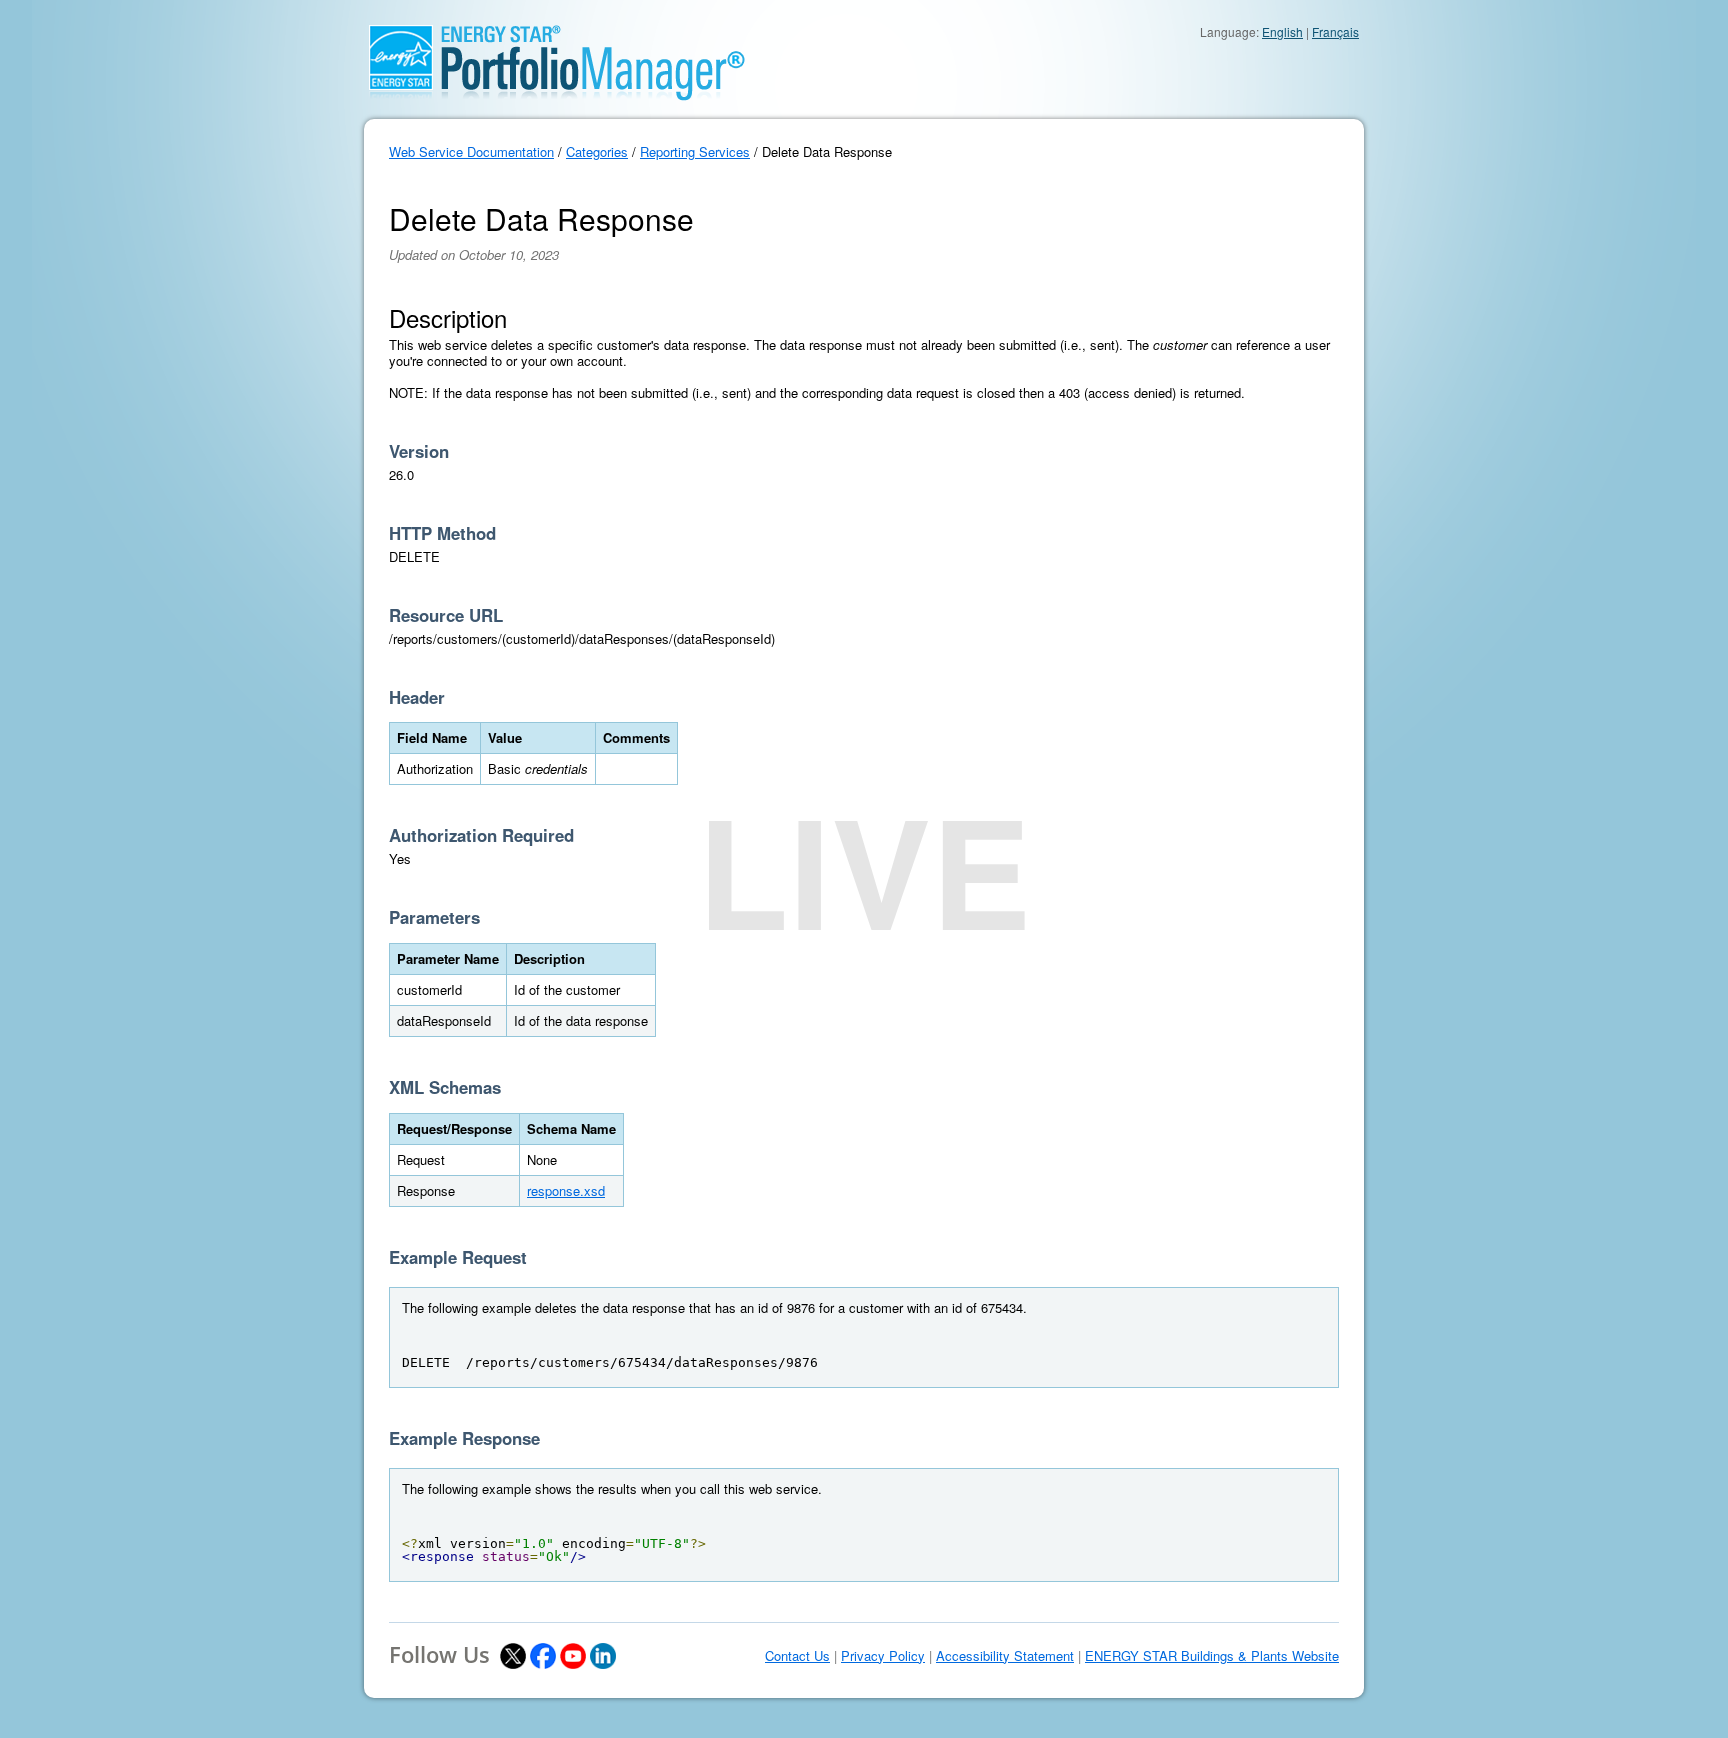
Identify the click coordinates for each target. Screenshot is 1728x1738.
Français (1335, 31)
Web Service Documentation (471, 151)
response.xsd (566, 1190)
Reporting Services (695, 151)
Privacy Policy (883, 1656)
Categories (597, 151)
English (1282, 31)
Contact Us (797, 1656)
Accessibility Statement (1005, 1656)
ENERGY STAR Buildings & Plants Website (1212, 1656)
